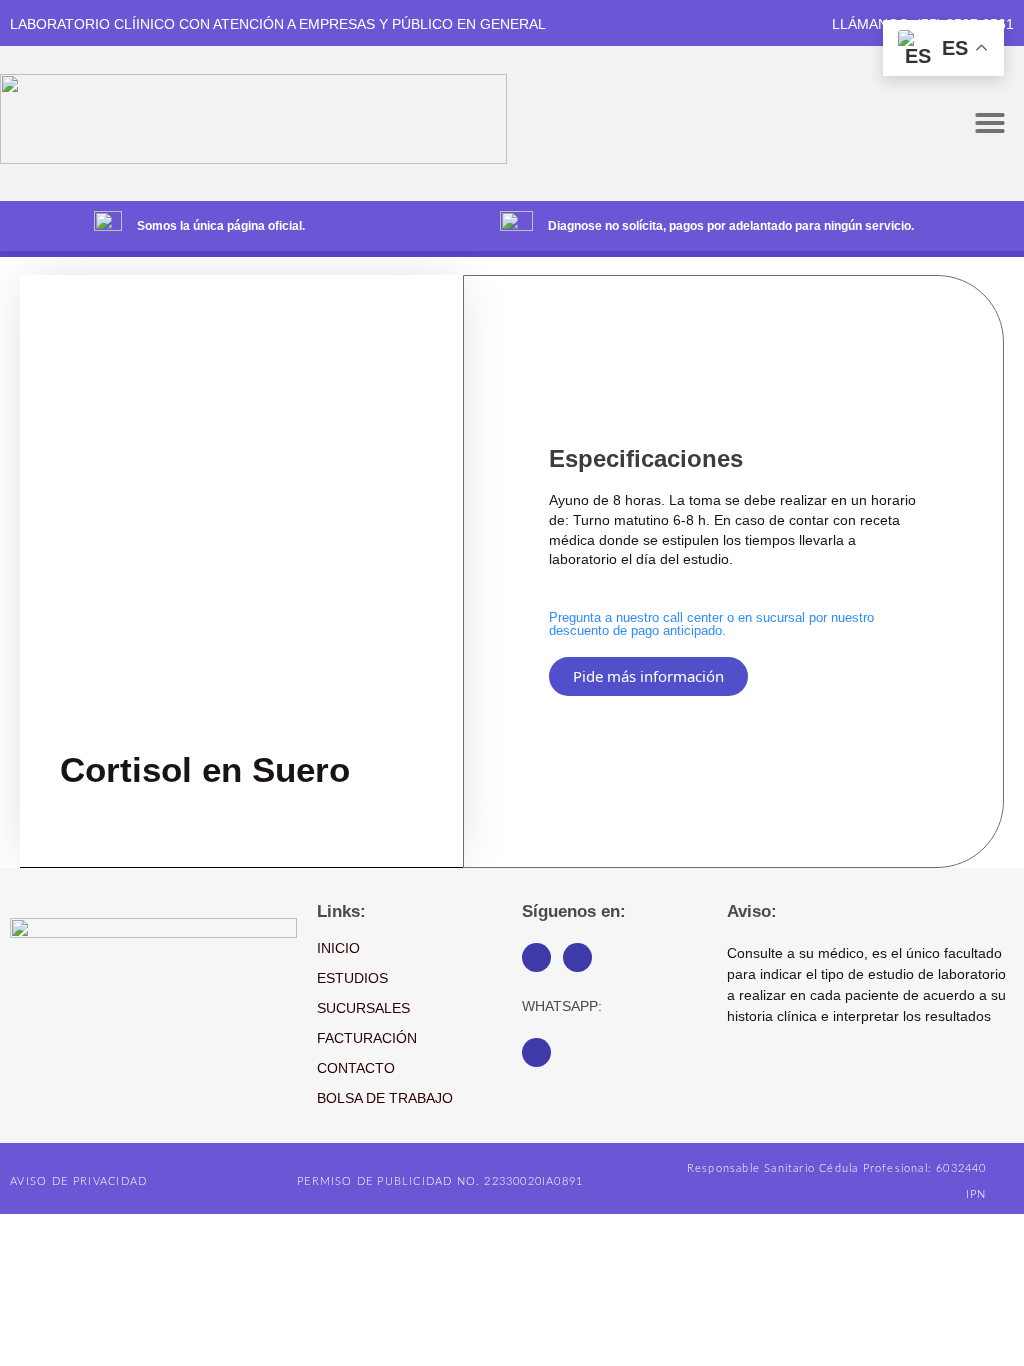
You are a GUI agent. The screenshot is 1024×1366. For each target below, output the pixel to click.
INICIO (338, 948)
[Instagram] (577, 957)
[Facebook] (536, 957)
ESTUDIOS (352, 978)
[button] (990, 123)
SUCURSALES (363, 1008)
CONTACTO (356, 1068)
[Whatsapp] (536, 1052)
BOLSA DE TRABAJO (385, 1098)
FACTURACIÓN (367, 1038)
